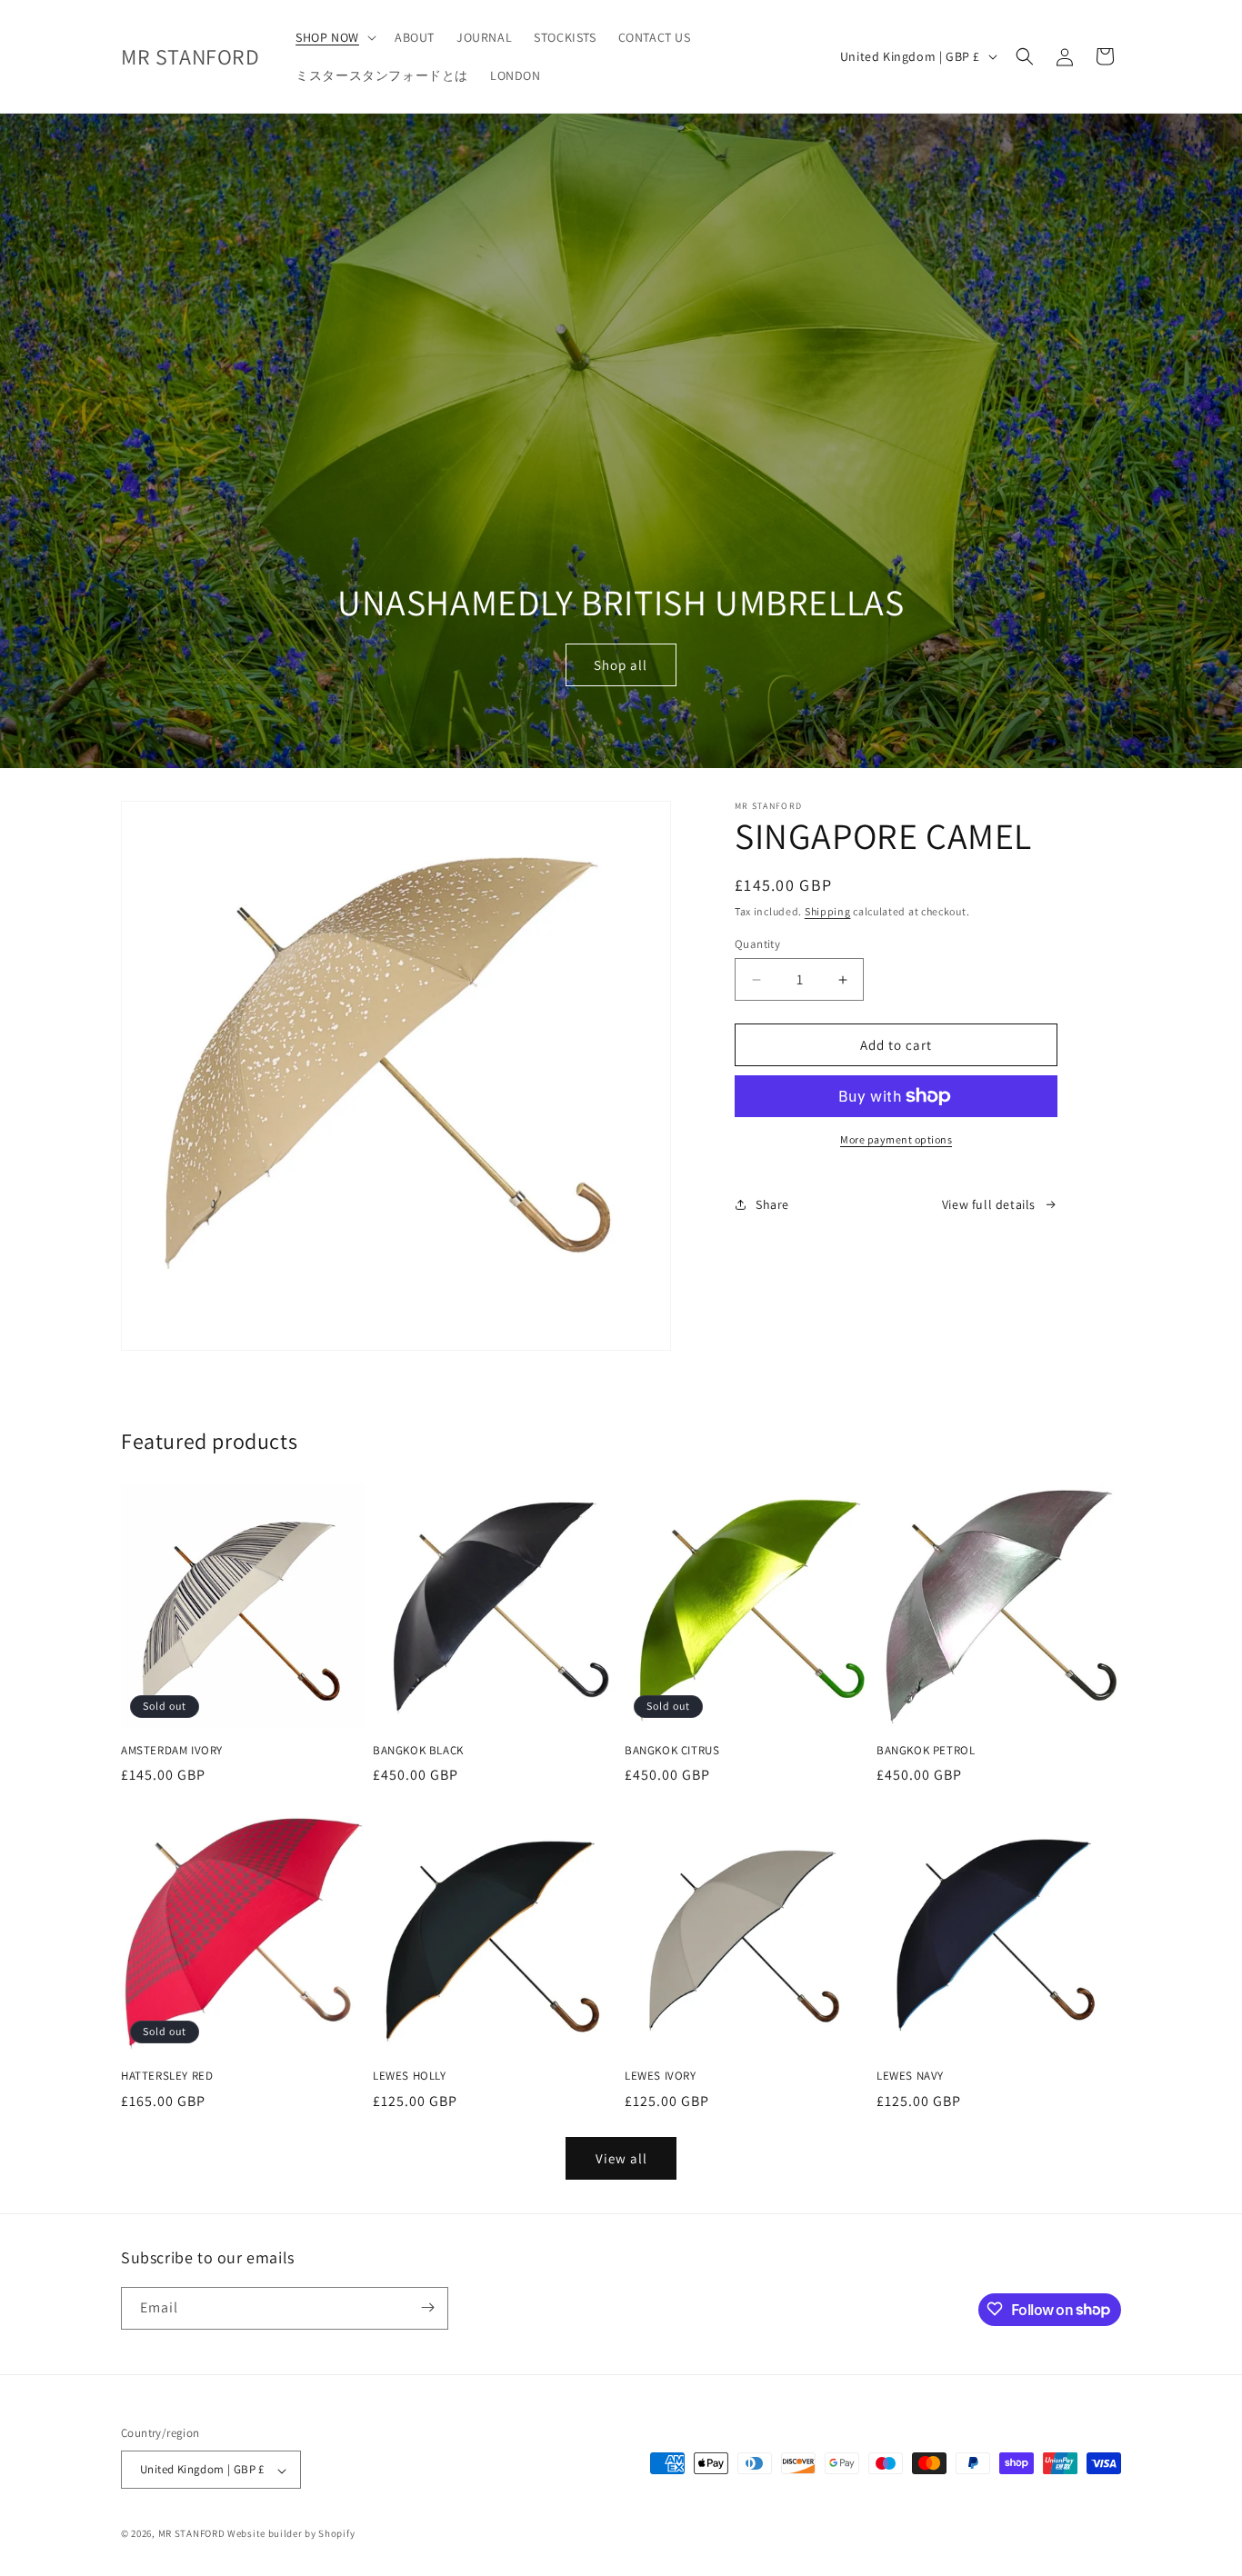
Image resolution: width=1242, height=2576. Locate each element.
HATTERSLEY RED (167, 2076)
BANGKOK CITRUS (672, 1751)
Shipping (828, 911)
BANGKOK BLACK (418, 1751)
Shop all (621, 665)
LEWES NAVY (910, 2076)
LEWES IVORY (661, 2076)
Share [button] (772, 1204)
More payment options (896, 1139)
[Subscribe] (427, 2307)
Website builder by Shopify (291, 2534)
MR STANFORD (192, 2534)
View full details (989, 1204)
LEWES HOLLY (410, 2076)
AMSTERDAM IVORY (172, 1751)
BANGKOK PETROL (926, 1751)
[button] (334, 37)
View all (621, 2158)
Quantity (757, 944)
